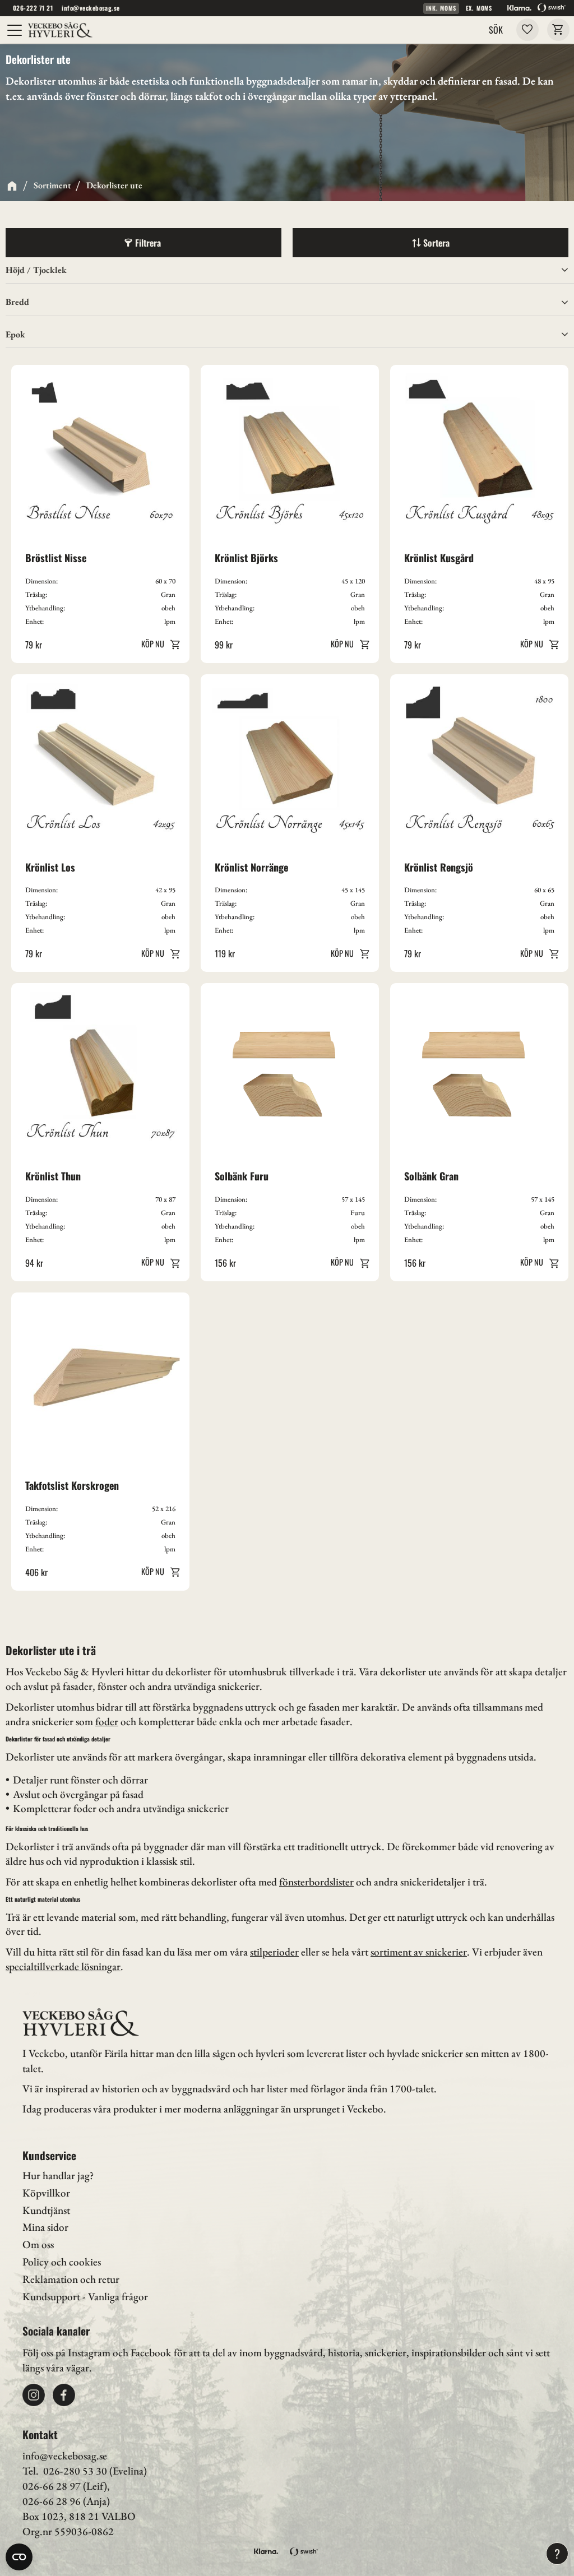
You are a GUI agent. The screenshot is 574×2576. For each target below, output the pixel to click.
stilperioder (274, 1952)
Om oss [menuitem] (38, 2244)
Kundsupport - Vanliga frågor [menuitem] (85, 2297)
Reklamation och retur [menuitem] (71, 2279)
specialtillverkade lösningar (63, 1966)
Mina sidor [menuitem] (45, 2227)
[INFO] (158, 644)
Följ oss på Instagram (66, 2353)
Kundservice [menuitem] (49, 2155)
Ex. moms (479, 8)
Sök (496, 30)
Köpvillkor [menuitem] (46, 2193)
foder (107, 1722)
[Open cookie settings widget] (19, 2557)
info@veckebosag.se (91, 8)
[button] (15, 30)
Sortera (436, 243)
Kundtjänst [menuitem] (46, 2210)
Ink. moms (441, 8)
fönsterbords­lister (316, 1882)
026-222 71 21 (33, 8)
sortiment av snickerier (419, 1952)
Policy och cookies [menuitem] (62, 2262)
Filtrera (148, 243)
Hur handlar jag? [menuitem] (58, 2176)
